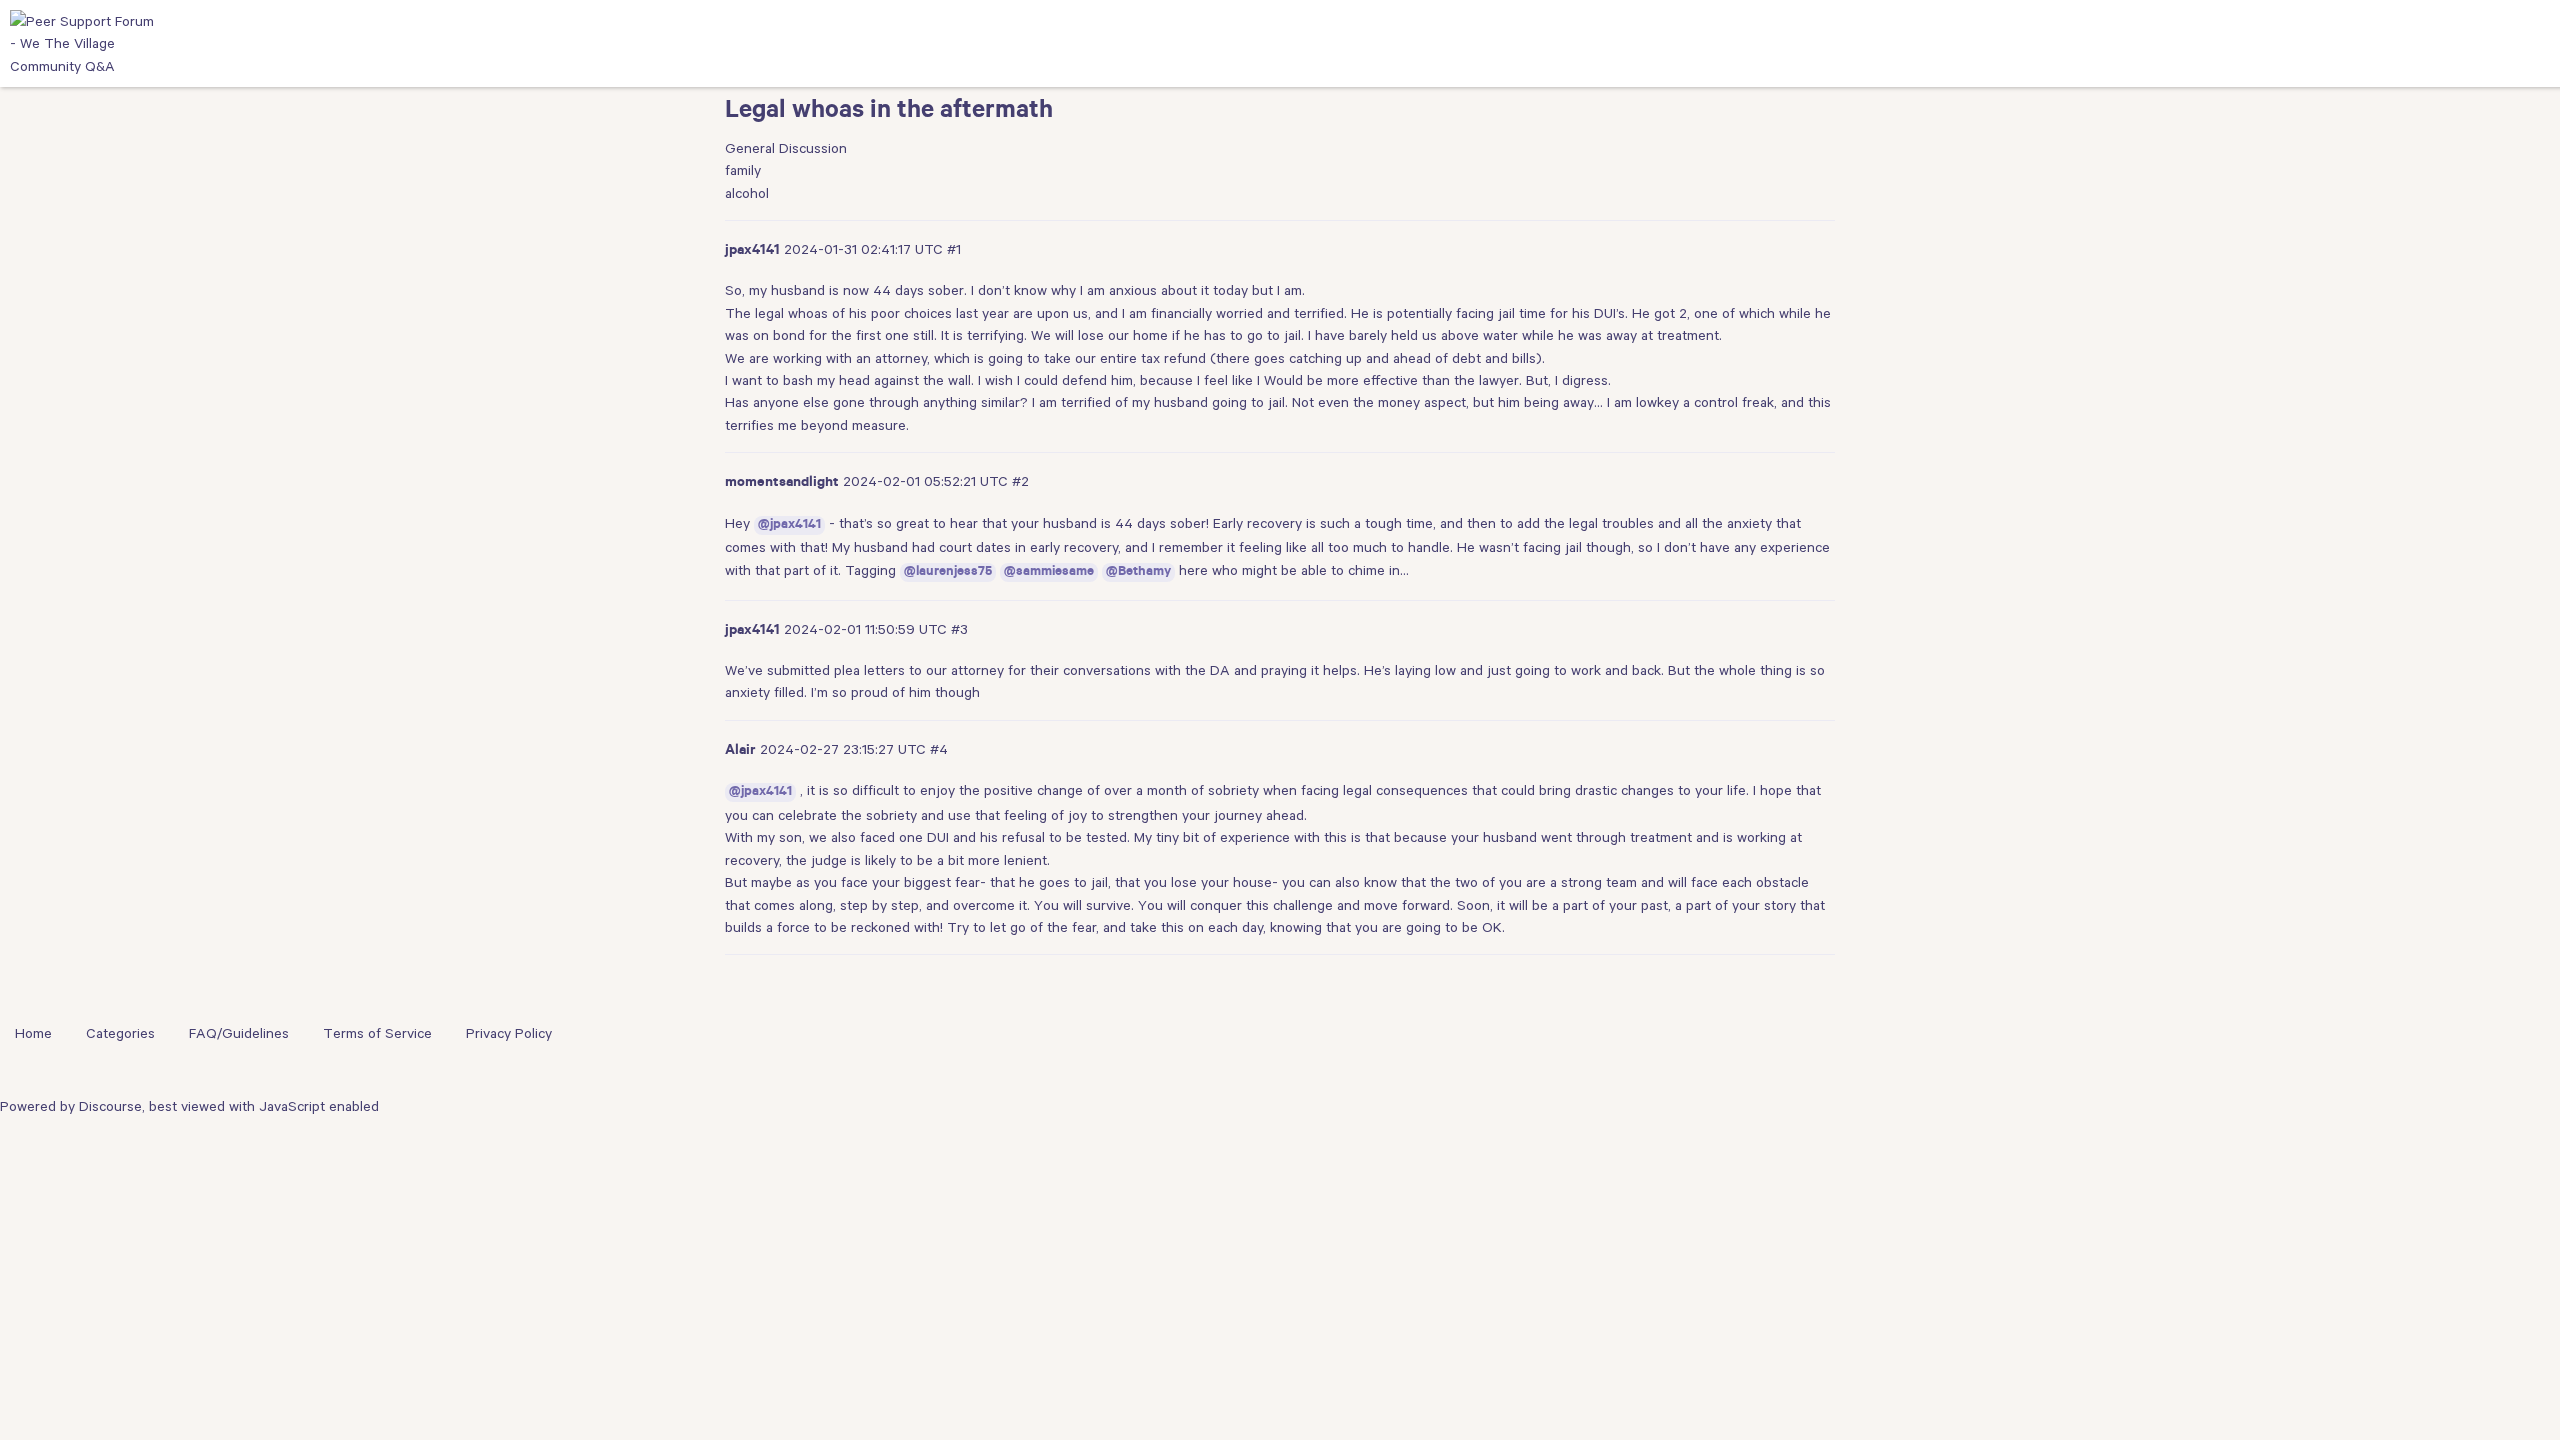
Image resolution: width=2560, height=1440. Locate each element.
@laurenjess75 (948, 572)
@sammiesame (1049, 572)
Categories (120, 1033)
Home (33, 1033)
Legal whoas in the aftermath (889, 113)
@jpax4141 (789, 525)
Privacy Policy (509, 1033)
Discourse (110, 1106)
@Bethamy (1138, 572)
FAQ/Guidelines (239, 1033)
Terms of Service (377, 1033)
